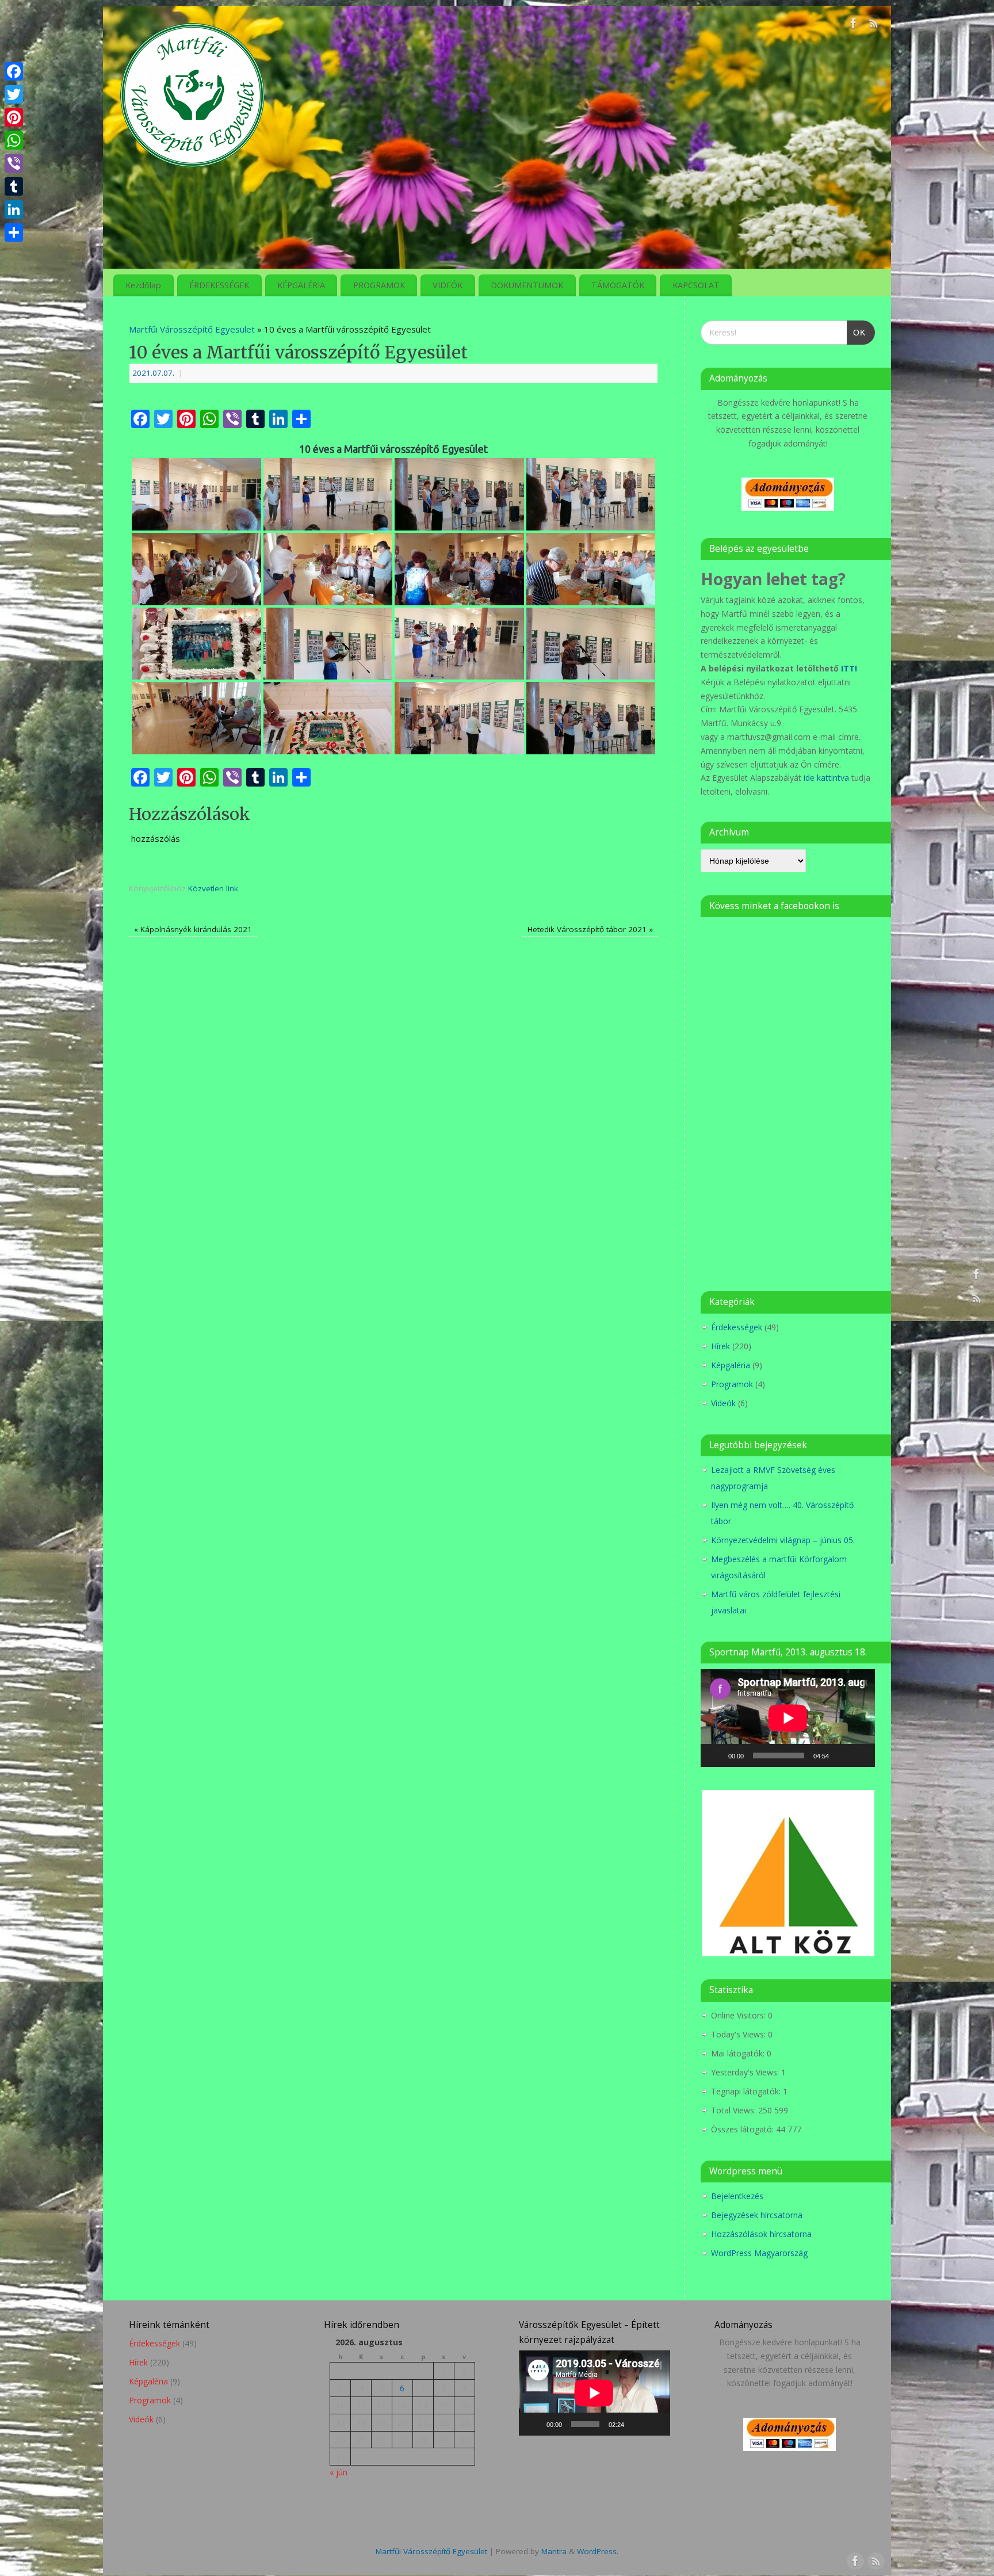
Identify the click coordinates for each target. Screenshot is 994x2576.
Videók (723, 1403)
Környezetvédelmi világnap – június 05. (783, 1540)
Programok (732, 1384)
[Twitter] (14, 94)
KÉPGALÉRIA (301, 285)
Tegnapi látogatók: (747, 2091)
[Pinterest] (14, 117)
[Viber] (14, 163)
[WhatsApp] (14, 140)
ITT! (849, 668)
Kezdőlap (143, 285)
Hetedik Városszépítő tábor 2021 (590, 929)
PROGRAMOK (379, 285)
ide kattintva (826, 778)
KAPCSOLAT (696, 285)
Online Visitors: (739, 2015)
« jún (339, 2472)
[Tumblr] (14, 186)
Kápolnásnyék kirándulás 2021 (193, 929)
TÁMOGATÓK (618, 285)
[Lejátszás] (716, 1756)
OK (856, 329)
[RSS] (874, 25)
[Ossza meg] (14, 232)
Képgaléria (731, 1365)
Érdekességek (737, 1327)
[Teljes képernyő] (860, 1756)
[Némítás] (842, 1756)
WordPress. (598, 2551)
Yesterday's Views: (746, 2072)
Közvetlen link (213, 888)
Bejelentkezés (737, 2196)
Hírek (720, 1346)
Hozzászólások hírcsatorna (761, 2234)
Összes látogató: (743, 2129)
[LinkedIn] (14, 209)
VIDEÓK (448, 285)
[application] (788, 1718)
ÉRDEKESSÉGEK (219, 285)
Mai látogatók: (739, 2053)
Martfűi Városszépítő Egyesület (192, 329)
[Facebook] (854, 25)
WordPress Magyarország (759, 2253)
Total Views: (735, 2110)
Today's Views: (739, 2034)
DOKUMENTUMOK (527, 285)
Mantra (554, 2551)
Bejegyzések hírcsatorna (757, 2215)
